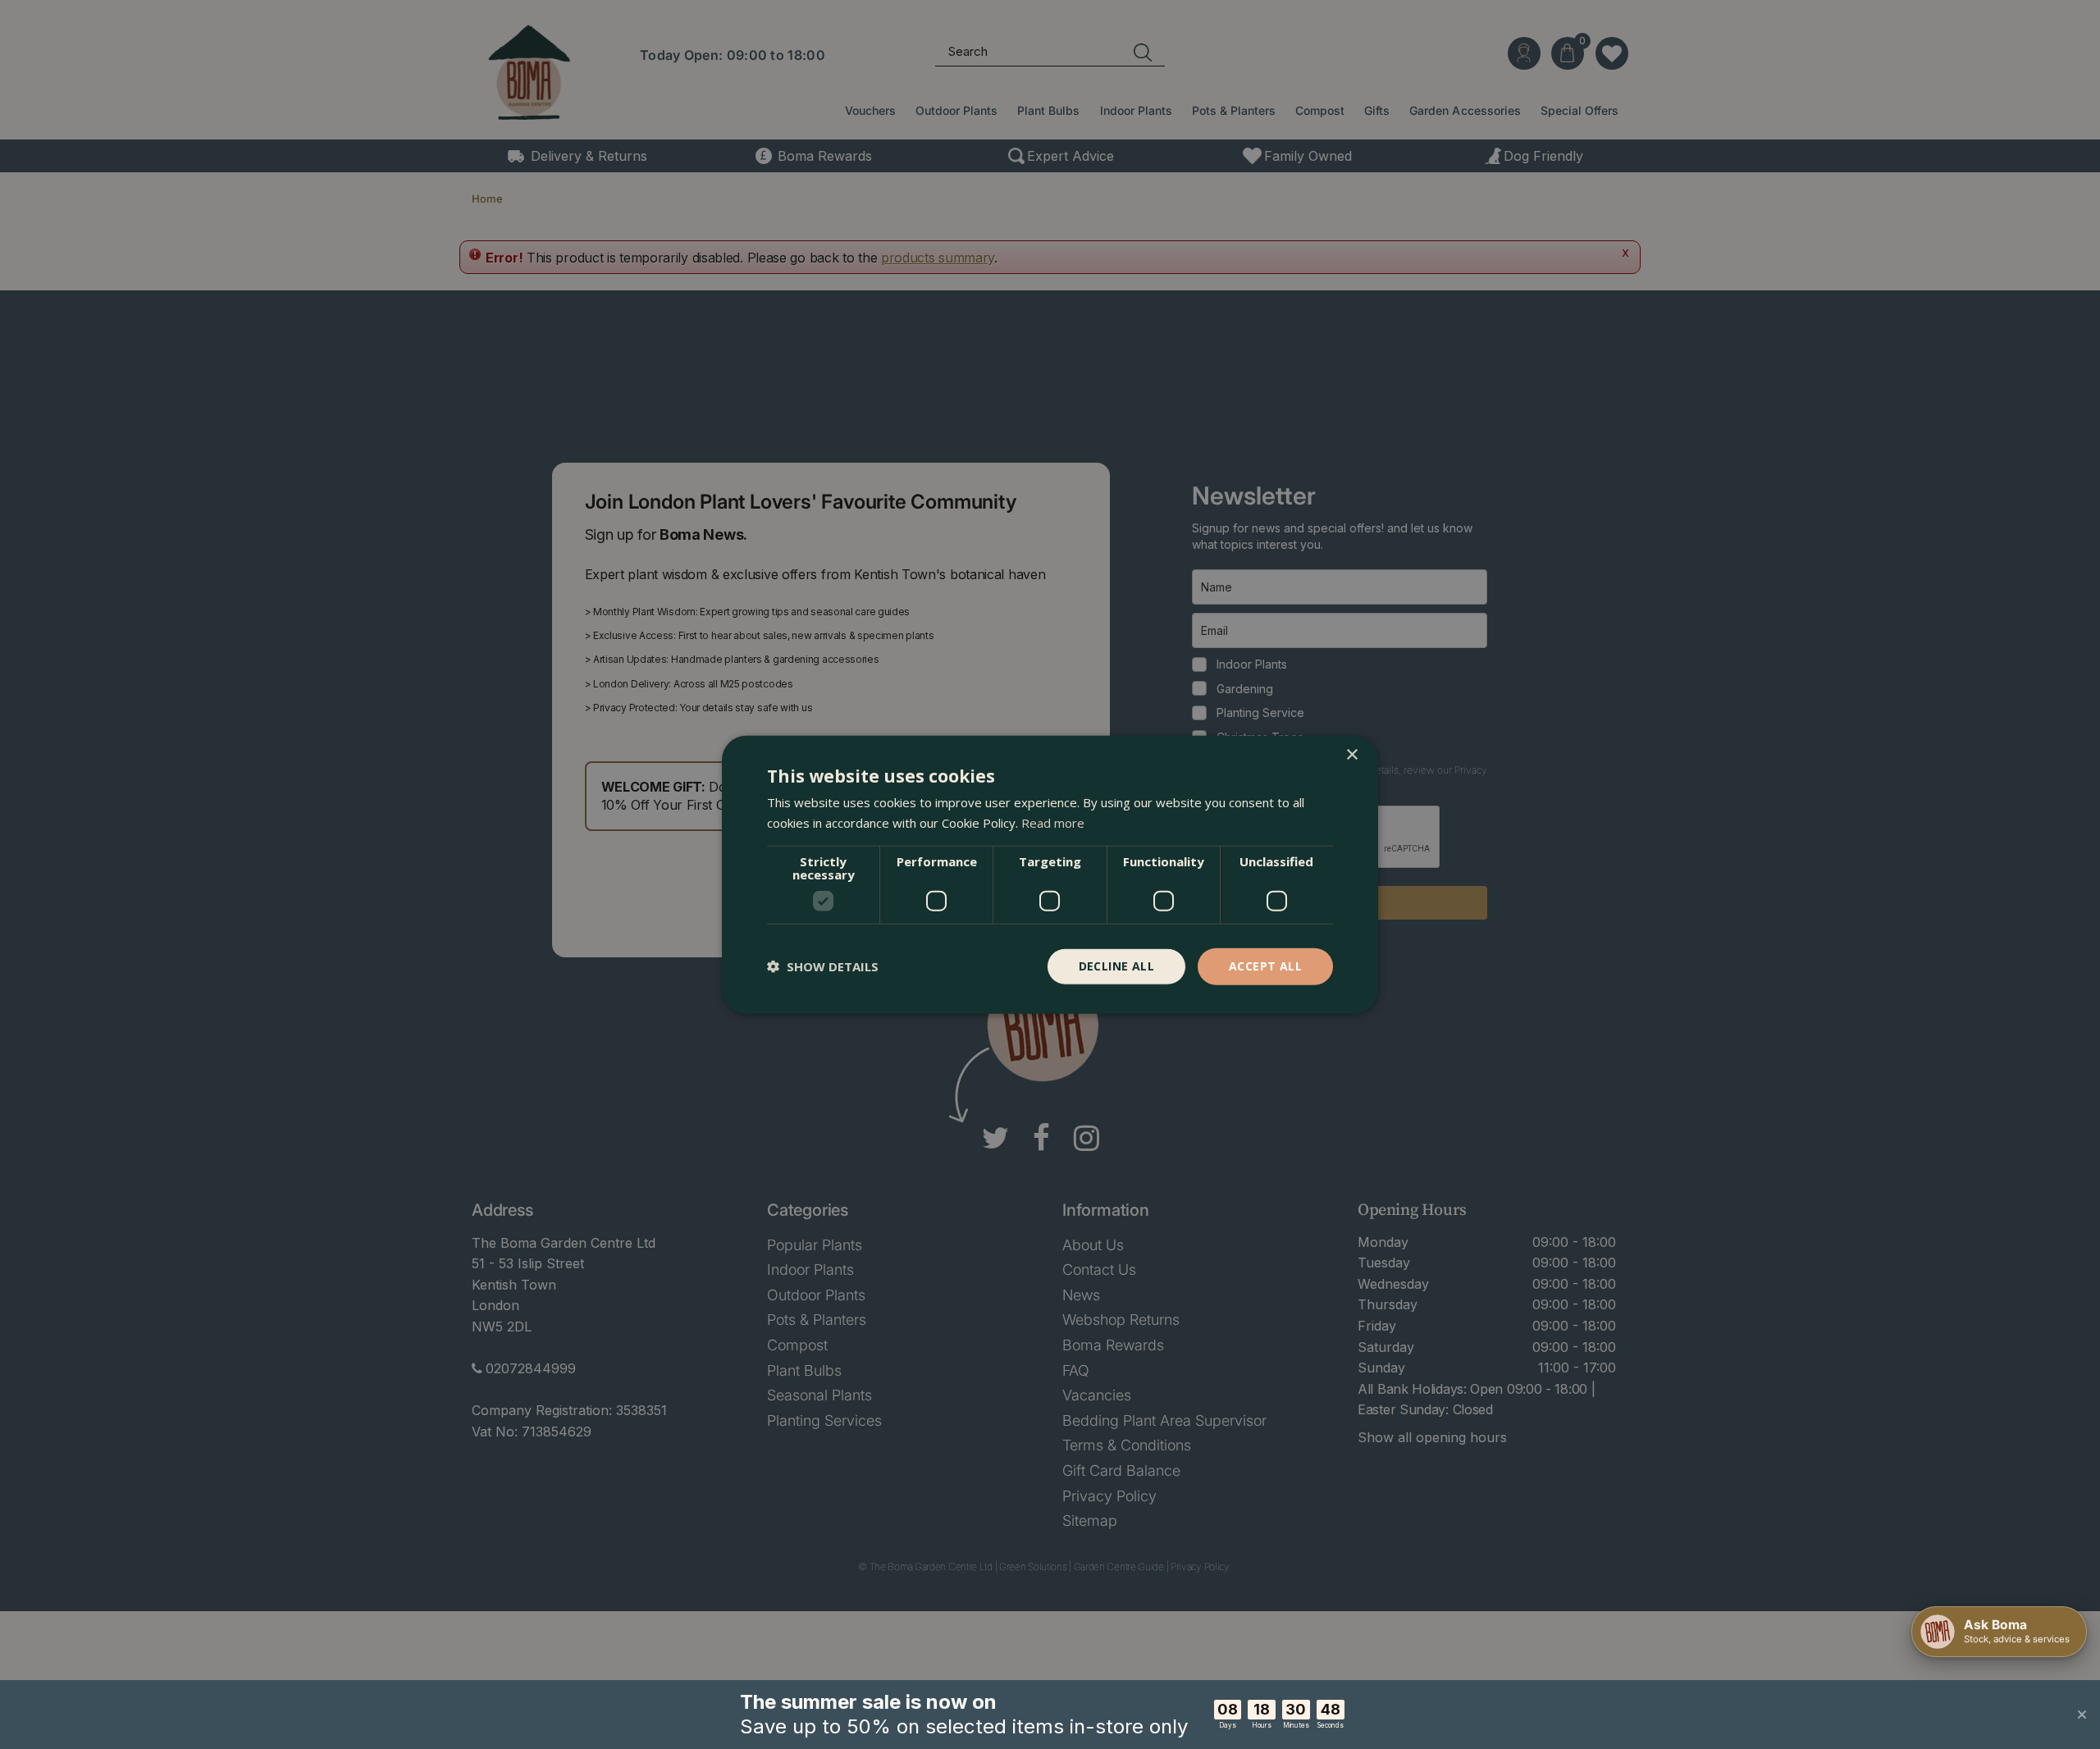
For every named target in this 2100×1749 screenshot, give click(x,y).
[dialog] (1050, 875)
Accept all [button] (1265, 966)
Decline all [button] (1116, 966)
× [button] (1351, 755)
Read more (1053, 823)
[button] (823, 966)
